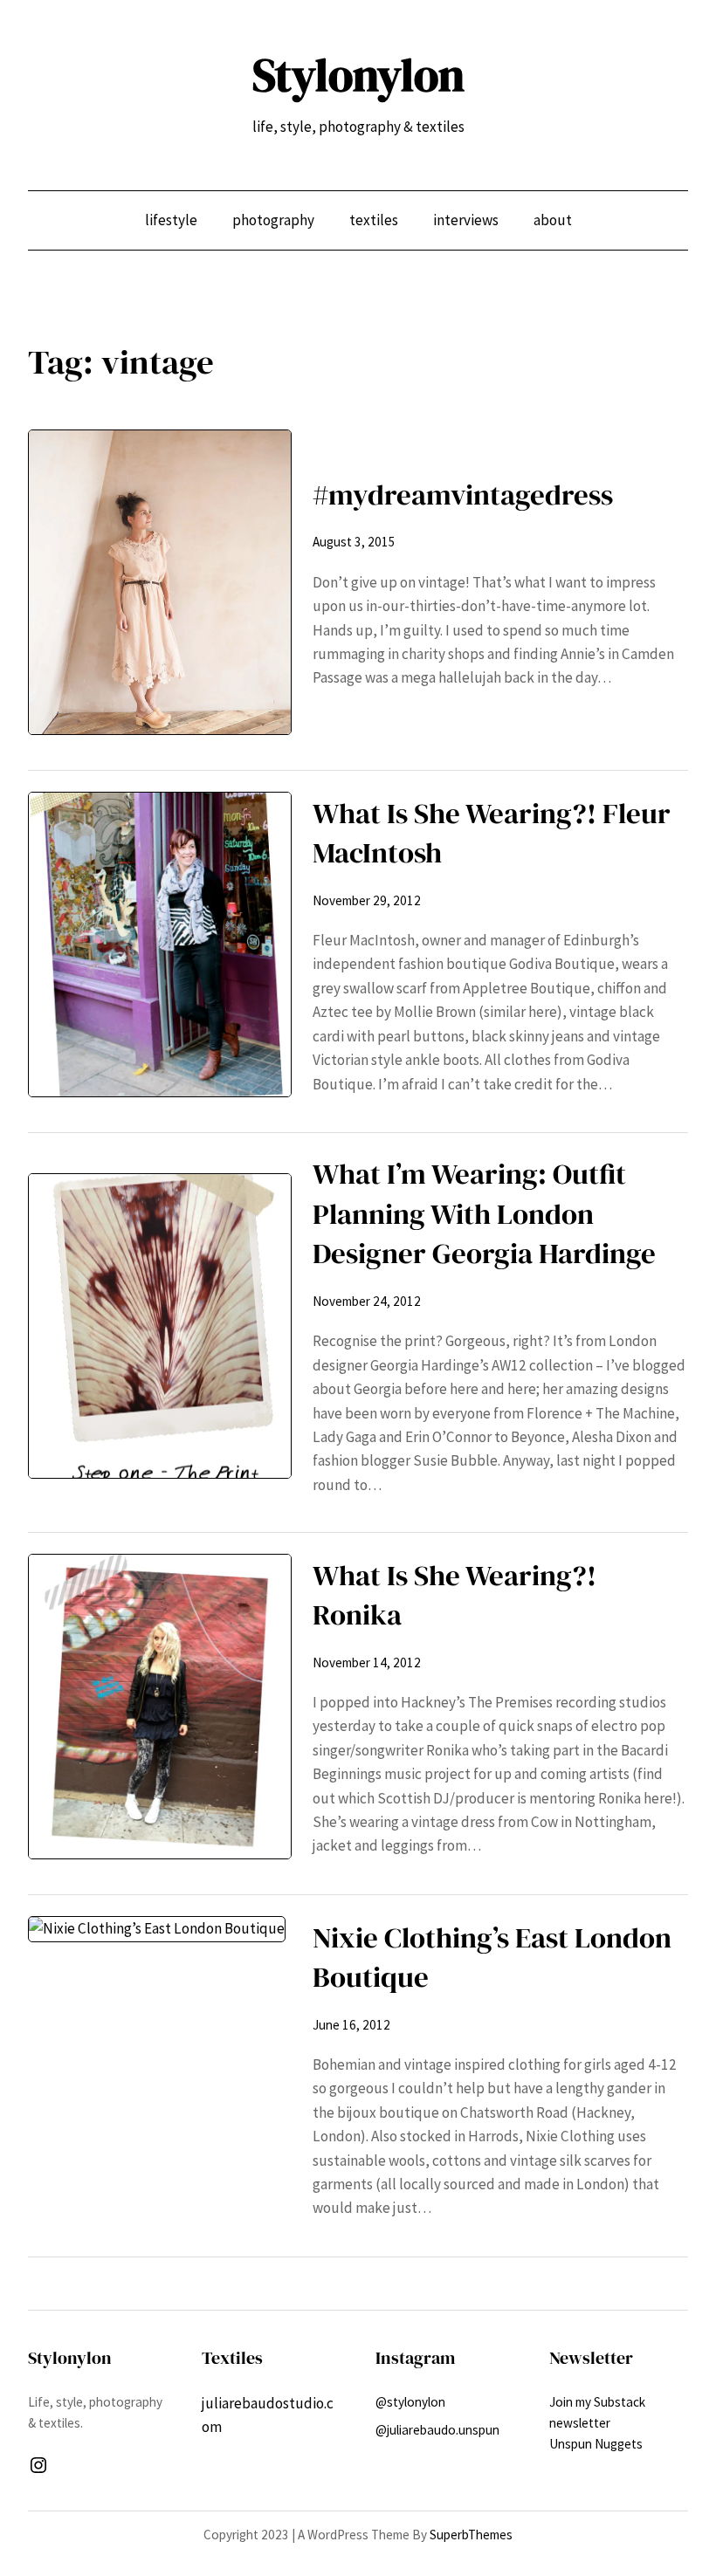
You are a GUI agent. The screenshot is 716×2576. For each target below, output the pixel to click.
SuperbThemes (471, 2535)
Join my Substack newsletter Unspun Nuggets (597, 2423)
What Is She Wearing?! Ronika (454, 1595)
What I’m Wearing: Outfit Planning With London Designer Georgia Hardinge (484, 1213)
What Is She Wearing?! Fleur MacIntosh (492, 833)
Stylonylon (358, 75)
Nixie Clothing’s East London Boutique (492, 1958)
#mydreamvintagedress (463, 495)
